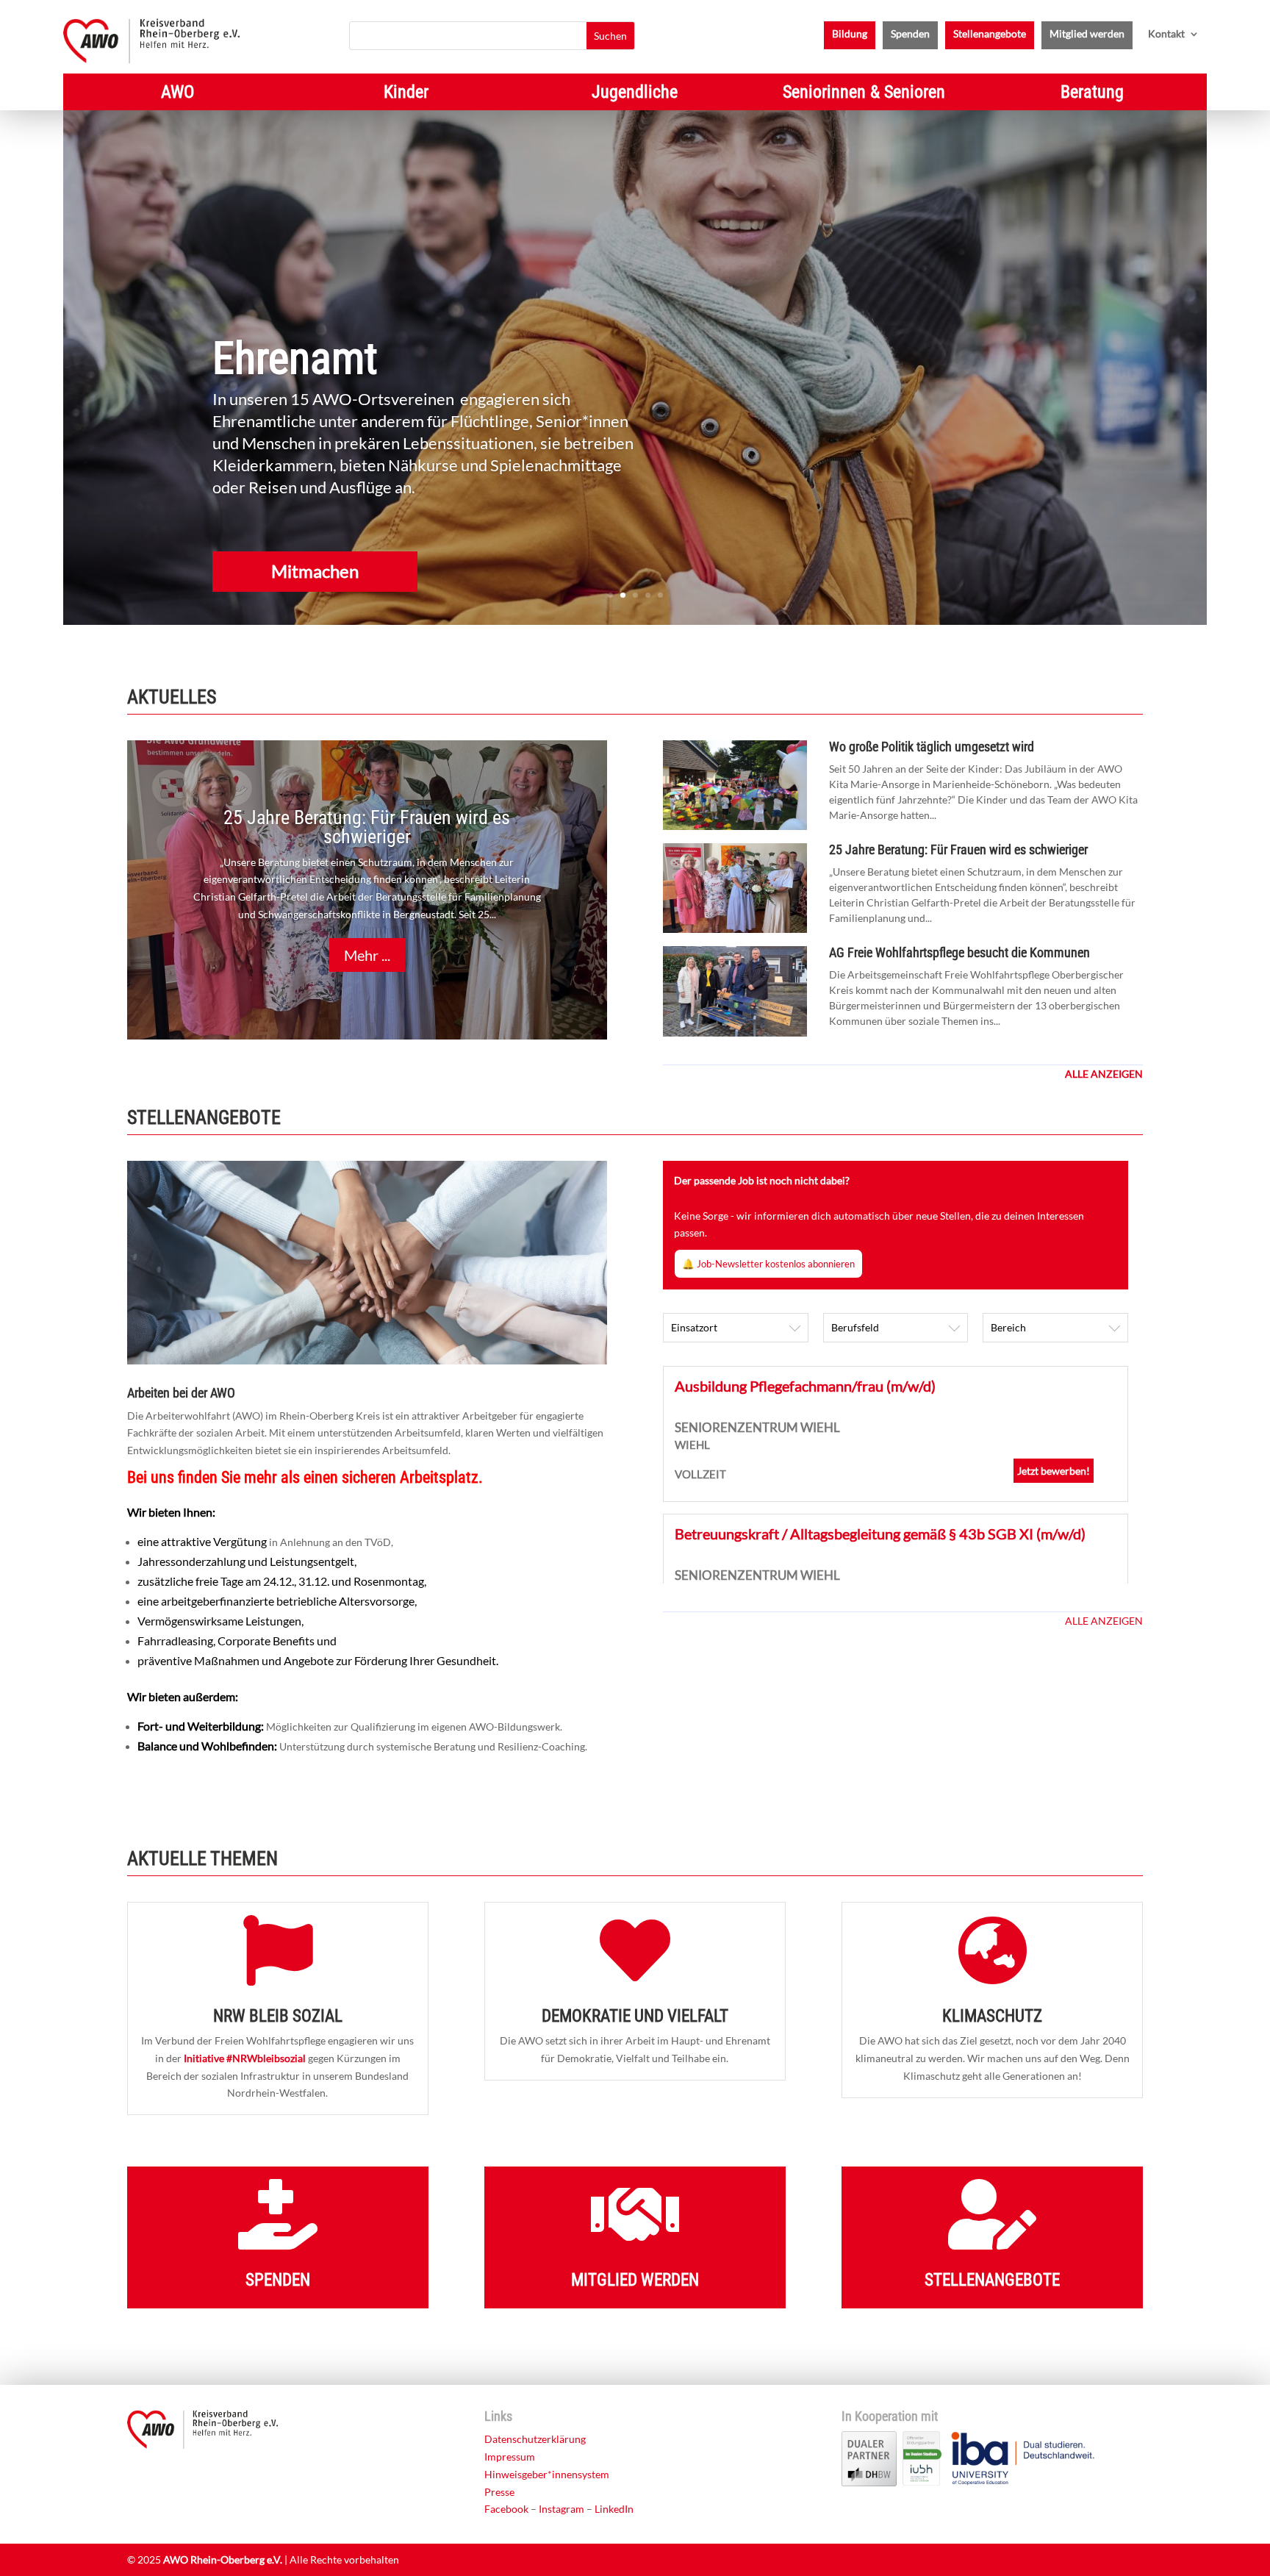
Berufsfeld (855, 1327)
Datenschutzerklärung (535, 2439)
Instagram (562, 2509)
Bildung (850, 34)
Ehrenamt (295, 358)
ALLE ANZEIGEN (1104, 1621)
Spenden (910, 34)
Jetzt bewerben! (1054, 1471)
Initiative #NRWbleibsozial (245, 2058)
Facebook (506, 2509)
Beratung (1092, 94)
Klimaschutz (992, 2016)
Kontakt (1166, 34)
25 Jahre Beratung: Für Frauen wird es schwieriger (367, 827)
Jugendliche (635, 94)
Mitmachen (315, 571)
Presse (499, 2492)
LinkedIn (614, 2509)
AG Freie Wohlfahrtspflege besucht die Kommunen (959, 952)
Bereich (1008, 1327)
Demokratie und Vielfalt (635, 2016)
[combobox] (736, 1328)
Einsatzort (694, 1327)
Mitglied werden (1087, 34)
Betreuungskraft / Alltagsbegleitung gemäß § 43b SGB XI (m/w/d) (880, 1534)
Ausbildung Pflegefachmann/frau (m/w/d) (805, 1386)
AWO (177, 94)
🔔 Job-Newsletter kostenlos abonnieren (768, 1264)
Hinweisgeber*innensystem (547, 2474)
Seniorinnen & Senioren (864, 94)
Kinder (406, 94)
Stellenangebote (990, 34)
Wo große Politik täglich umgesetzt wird (932, 747)
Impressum (510, 2457)
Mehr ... (367, 955)
